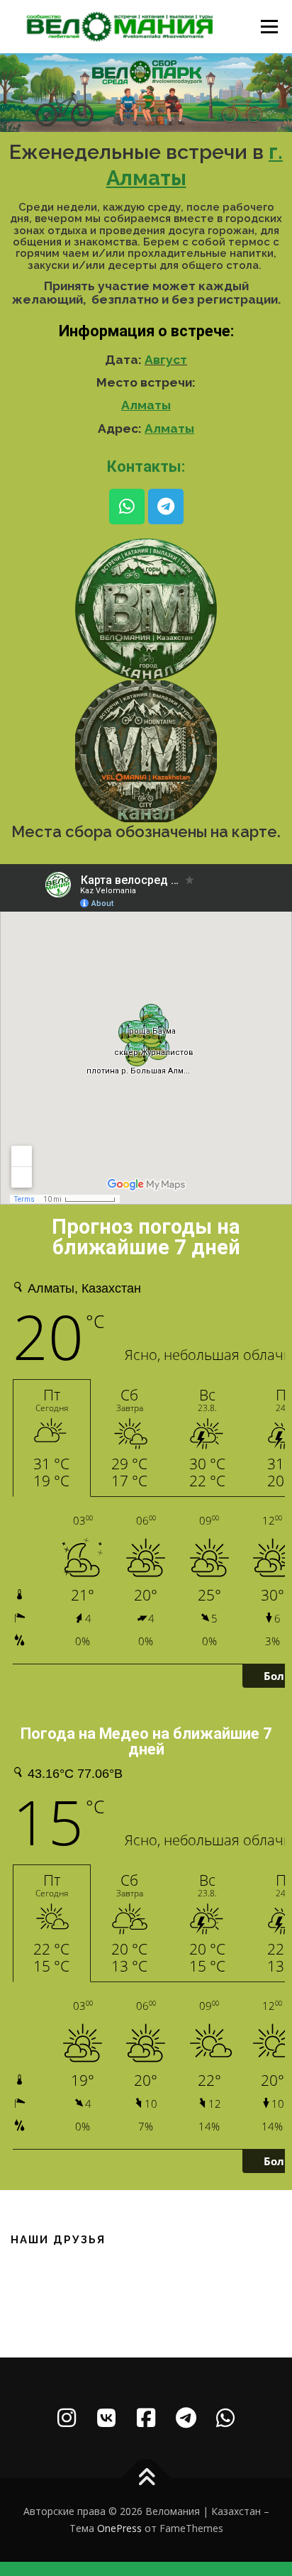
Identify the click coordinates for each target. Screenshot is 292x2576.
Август (166, 360)
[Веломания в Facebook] (146, 2418)
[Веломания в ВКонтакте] (106, 2418)
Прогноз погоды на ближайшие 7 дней (146, 1237)
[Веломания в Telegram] (186, 2418)
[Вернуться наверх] (146, 2478)
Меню (269, 27)
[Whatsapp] (127, 507)
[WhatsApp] (225, 2418)
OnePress (119, 2528)
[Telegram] (166, 507)
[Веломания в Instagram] (67, 2418)
